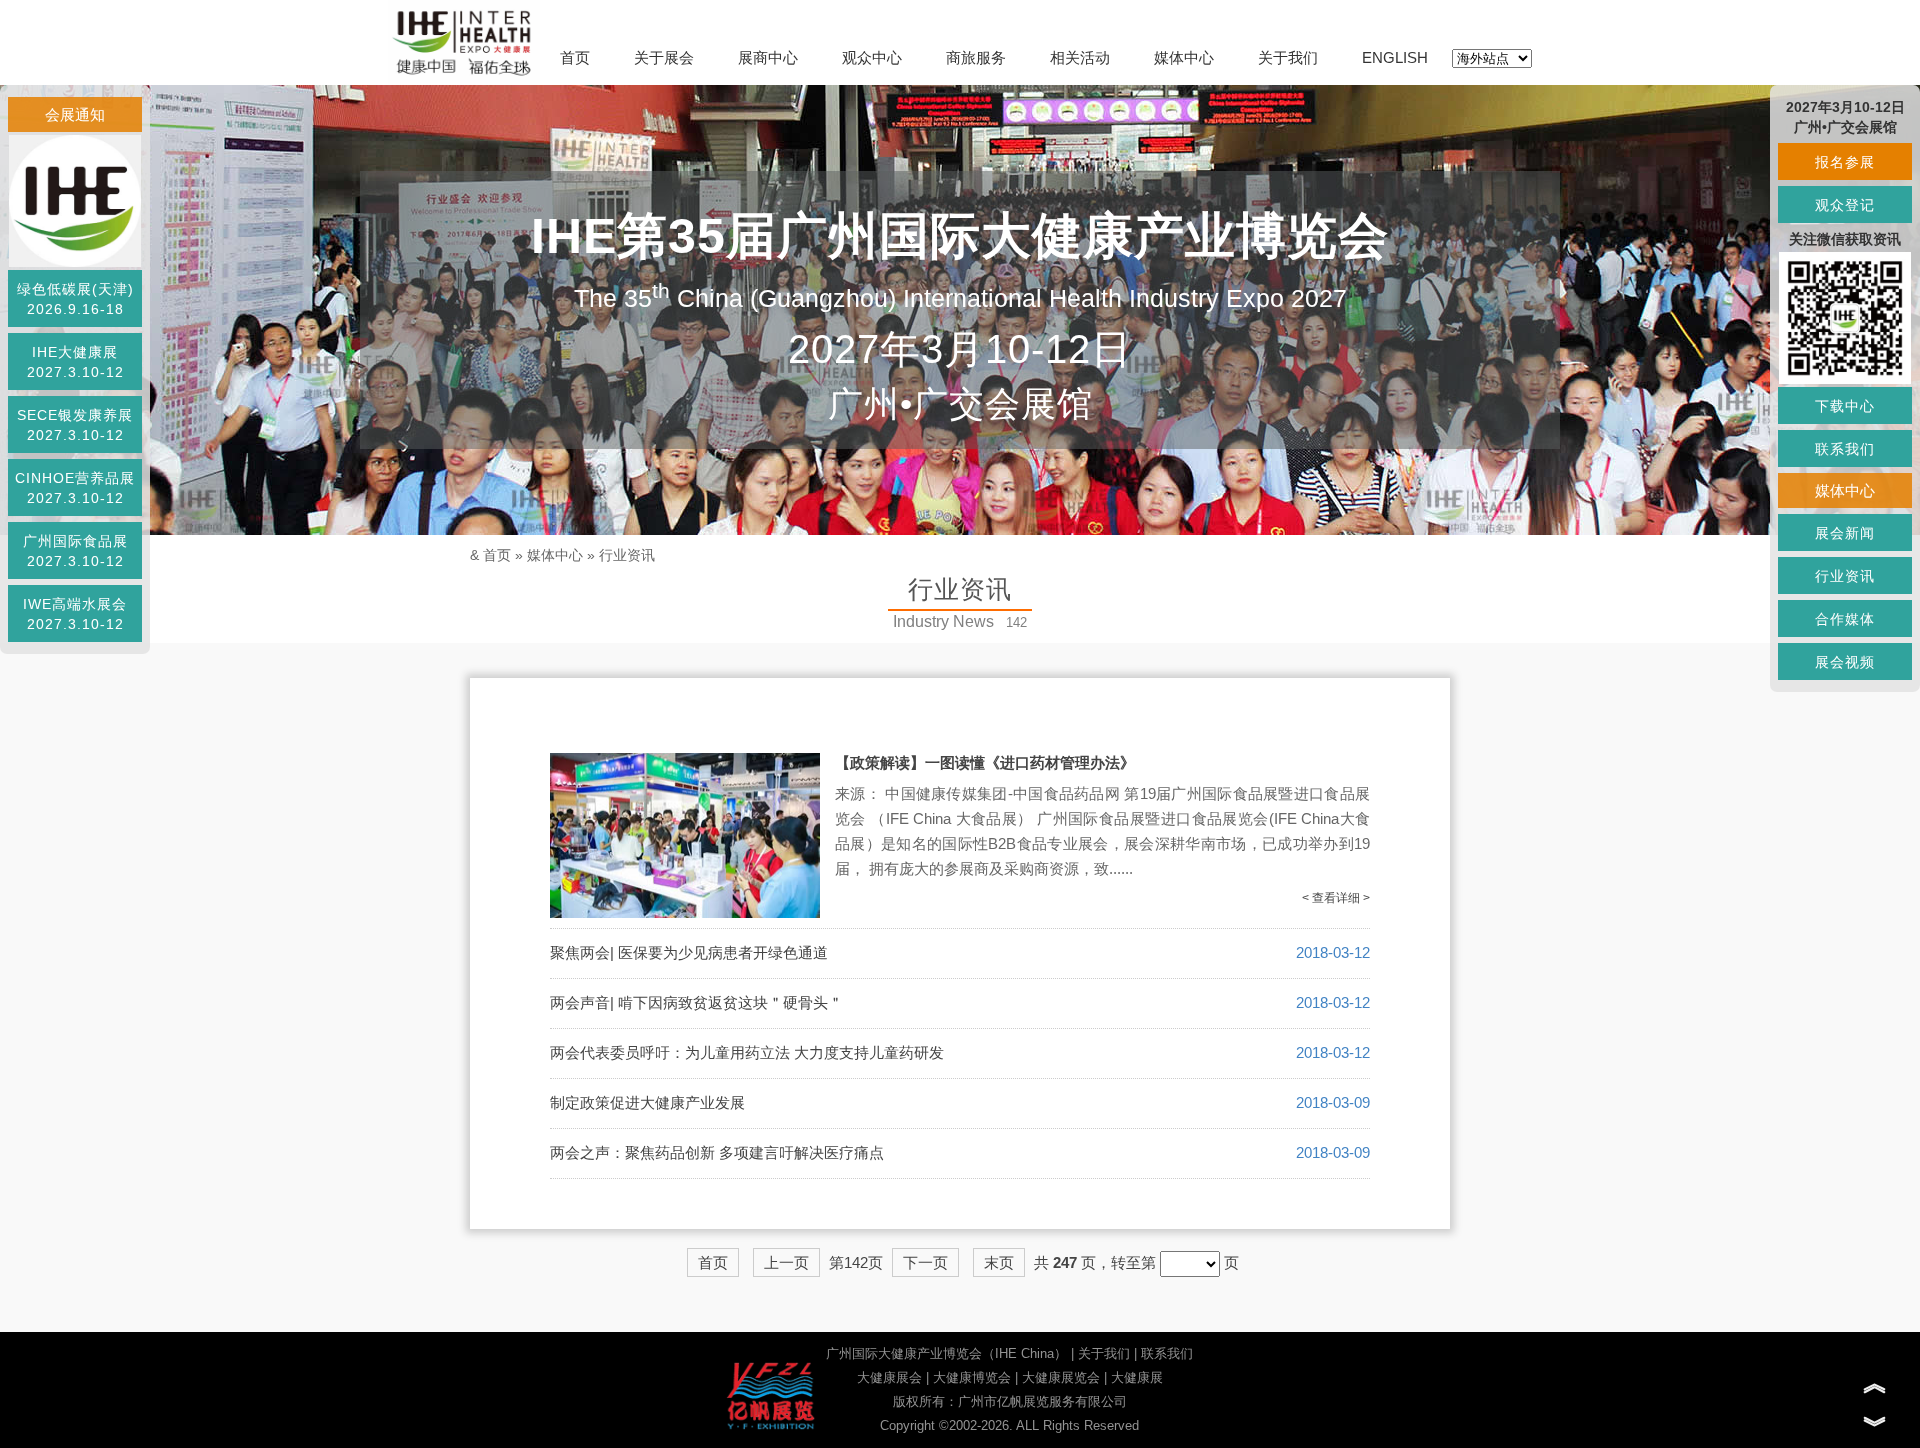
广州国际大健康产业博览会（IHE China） (946, 1353)
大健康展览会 (1061, 1377)
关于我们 (1288, 57)
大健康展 (1137, 1377)
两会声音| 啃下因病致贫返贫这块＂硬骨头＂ (696, 1002)
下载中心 (1845, 406)
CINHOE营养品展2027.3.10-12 (75, 488)
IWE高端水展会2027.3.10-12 (75, 614)
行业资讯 (627, 555)
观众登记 (1845, 205)
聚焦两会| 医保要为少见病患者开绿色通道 (689, 952)
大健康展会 (889, 1377)
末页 (999, 1262)
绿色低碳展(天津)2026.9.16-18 (75, 299)
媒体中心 (1184, 57)
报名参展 (1845, 162)
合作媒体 (1845, 619)
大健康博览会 (972, 1377)
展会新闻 (1845, 533)
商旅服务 (976, 57)
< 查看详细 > (1336, 898)
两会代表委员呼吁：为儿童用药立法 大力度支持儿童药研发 (747, 1052)
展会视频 (1845, 662)
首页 (575, 57)
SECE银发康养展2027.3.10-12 (75, 425)
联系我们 (1167, 1353)
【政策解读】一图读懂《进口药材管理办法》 (985, 762)
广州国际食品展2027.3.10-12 (75, 551)
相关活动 (1080, 57)
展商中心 (768, 57)
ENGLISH (1395, 57)
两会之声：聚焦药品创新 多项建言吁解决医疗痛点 (717, 1152)
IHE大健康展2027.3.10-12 (75, 362)
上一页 (786, 1262)
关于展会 (664, 57)
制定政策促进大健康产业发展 (647, 1102)
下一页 (925, 1262)
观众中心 (872, 57)
